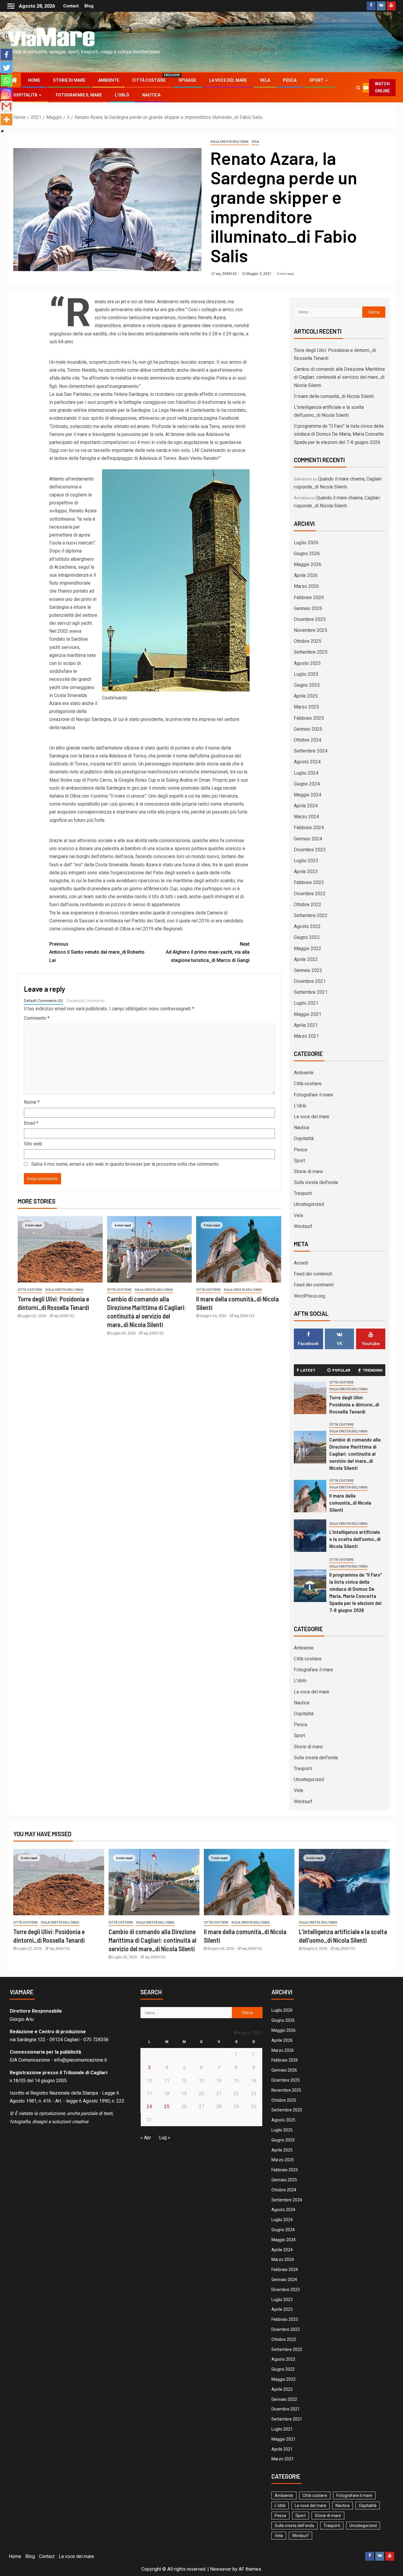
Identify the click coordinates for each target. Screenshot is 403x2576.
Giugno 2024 (307, 784)
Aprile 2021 (306, 1025)
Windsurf (303, 1226)
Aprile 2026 (306, 575)
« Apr (146, 2138)
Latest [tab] (308, 1370)
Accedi (301, 1263)
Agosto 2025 (307, 663)
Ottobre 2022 (308, 905)
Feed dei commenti (314, 1285)
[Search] (358, 88)
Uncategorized (309, 1204)
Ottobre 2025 (308, 641)
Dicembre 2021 (310, 981)
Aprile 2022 (306, 959)
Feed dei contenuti (313, 1274)
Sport (317, 80)
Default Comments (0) (43, 1001)
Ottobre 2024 (308, 740)
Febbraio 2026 (309, 597)
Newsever (221, 2569)
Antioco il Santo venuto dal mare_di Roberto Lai (97, 952)
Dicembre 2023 (310, 850)
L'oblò (300, 1106)
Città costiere (149, 80)
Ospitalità (25, 95)
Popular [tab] (341, 1370)
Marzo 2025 (306, 707)
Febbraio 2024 (309, 828)
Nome (32, 1102)
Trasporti (303, 1193)
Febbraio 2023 (309, 882)
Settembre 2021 (311, 992)
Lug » (165, 2138)
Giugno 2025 (307, 685)
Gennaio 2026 (308, 608)
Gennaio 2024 (308, 839)
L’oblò (122, 95)
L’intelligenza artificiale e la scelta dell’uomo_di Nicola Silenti (355, 1539)
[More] (6, 119)
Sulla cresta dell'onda (230, 142)
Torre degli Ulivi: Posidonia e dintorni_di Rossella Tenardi (354, 1404)
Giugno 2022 (307, 937)
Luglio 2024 (306, 773)
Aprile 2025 (306, 696)
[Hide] (2, 131)
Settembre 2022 (311, 915)
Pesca (290, 80)
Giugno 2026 (307, 554)
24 (149, 2107)
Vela (265, 80)
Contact (71, 6)
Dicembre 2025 (310, 619)
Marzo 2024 (306, 817)
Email (31, 1123)
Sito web (33, 1144)
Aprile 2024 (306, 806)
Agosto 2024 (307, 762)
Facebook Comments (86, 1001)
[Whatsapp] (6, 81)
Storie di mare (69, 80)
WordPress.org (309, 1296)
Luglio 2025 (306, 674)
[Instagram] (6, 94)
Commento (37, 1018)
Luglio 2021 (306, 1003)
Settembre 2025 (311, 652)
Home (34, 80)
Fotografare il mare (79, 95)
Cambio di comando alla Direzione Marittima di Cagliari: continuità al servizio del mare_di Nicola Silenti (339, 377)
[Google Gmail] (6, 106)
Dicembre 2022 (310, 894)
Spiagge (187, 80)
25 (167, 2107)
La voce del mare (228, 80)
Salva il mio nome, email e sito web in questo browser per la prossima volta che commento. (125, 1164)
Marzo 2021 (306, 1036)
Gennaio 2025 (308, 729)
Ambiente (109, 80)
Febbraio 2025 (309, 718)
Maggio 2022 (308, 948)
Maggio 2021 (308, 1014)
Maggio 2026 (308, 564)
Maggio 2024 (308, 795)
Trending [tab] (373, 1370)
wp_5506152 (227, 274)
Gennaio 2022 (308, 970)
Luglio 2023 (306, 861)
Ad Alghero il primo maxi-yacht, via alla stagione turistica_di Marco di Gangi (208, 952)
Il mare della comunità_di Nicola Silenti (334, 396)
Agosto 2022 (307, 926)
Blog (89, 6)
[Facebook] (6, 55)
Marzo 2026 (306, 586)
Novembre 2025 (311, 630)
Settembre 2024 (311, 751)
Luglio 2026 (306, 543)
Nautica (151, 95)
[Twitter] (6, 68)
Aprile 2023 (306, 871)
